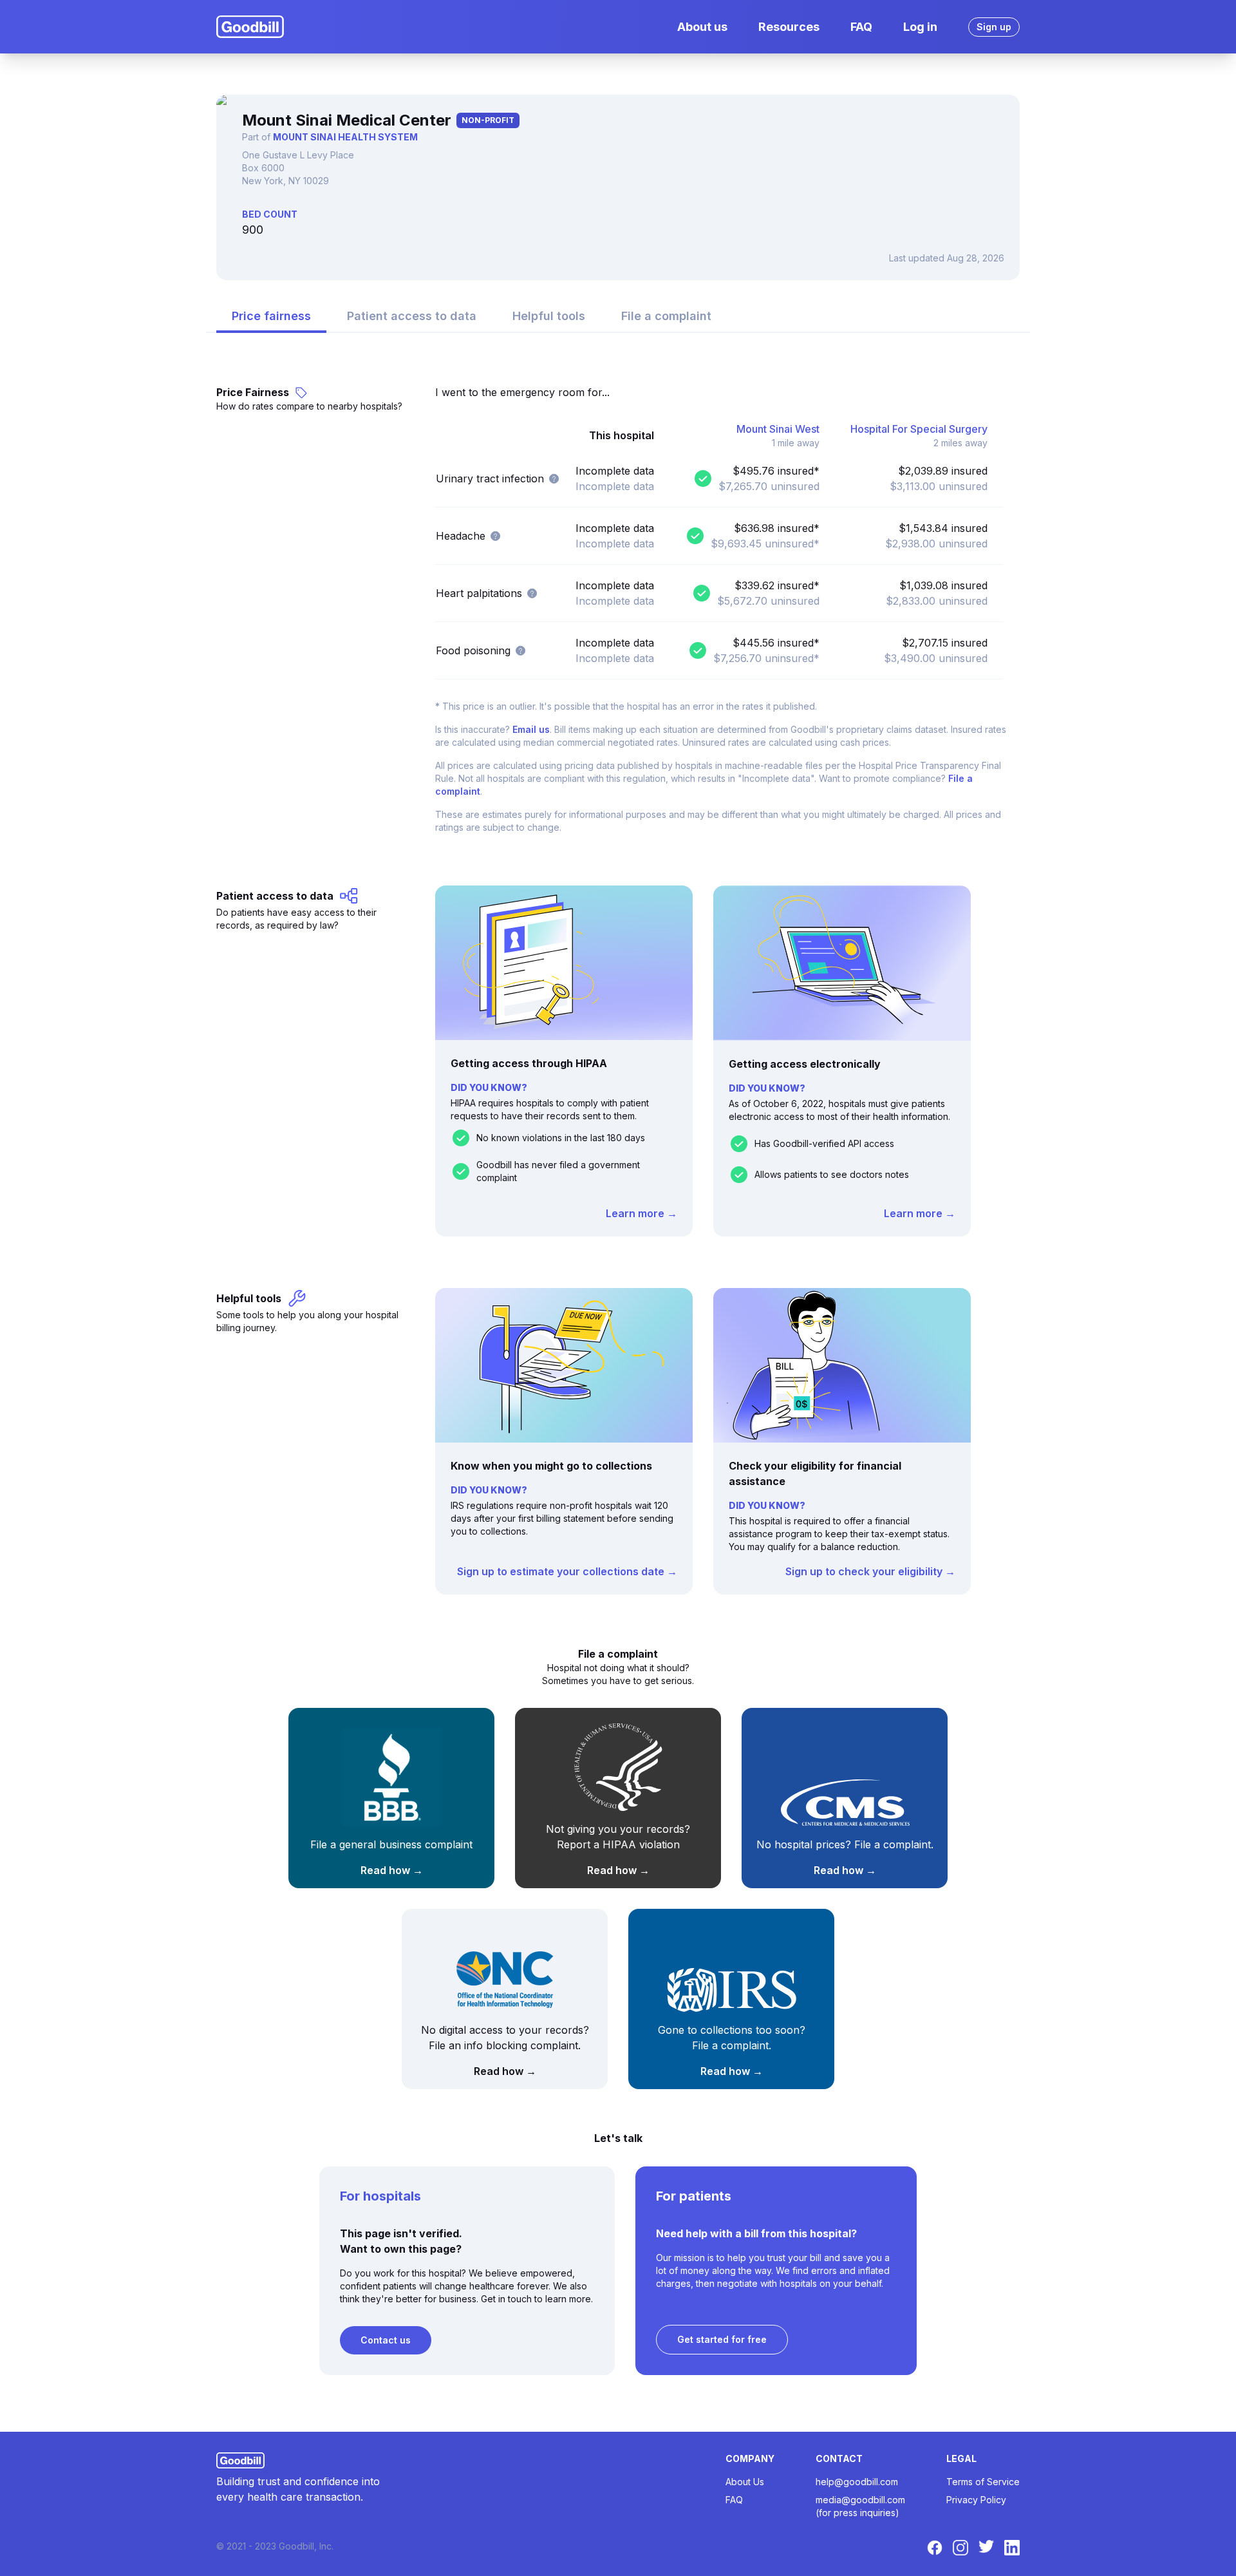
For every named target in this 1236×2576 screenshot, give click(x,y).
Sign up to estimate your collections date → (567, 1571)
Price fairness (271, 316)
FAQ (861, 27)
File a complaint (666, 316)
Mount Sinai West (778, 429)
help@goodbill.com (857, 2482)
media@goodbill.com (860, 2500)
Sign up (994, 27)
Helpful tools (549, 316)
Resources (789, 27)
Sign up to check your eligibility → (870, 1571)
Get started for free (722, 2339)
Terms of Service (983, 2482)
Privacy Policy (976, 2500)
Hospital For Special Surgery (919, 429)
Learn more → (641, 1213)
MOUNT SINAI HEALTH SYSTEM (345, 137)
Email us (531, 729)
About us (702, 27)
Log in (920, 27)
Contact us (386, 2340)
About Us (745, 2482)
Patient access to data (412, 316)
